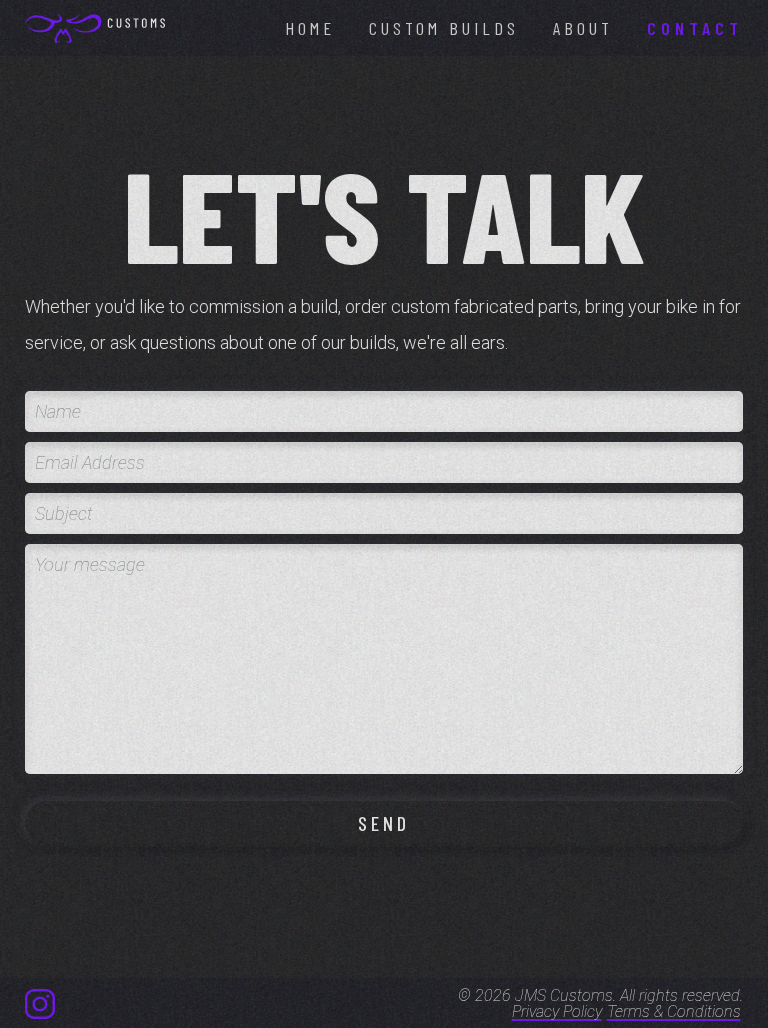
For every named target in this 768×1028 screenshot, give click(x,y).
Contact (695, 28)
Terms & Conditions (674, 1012)
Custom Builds (444, 28)
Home (310, 28)
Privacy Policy (557, 1012)
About (583, 28)
